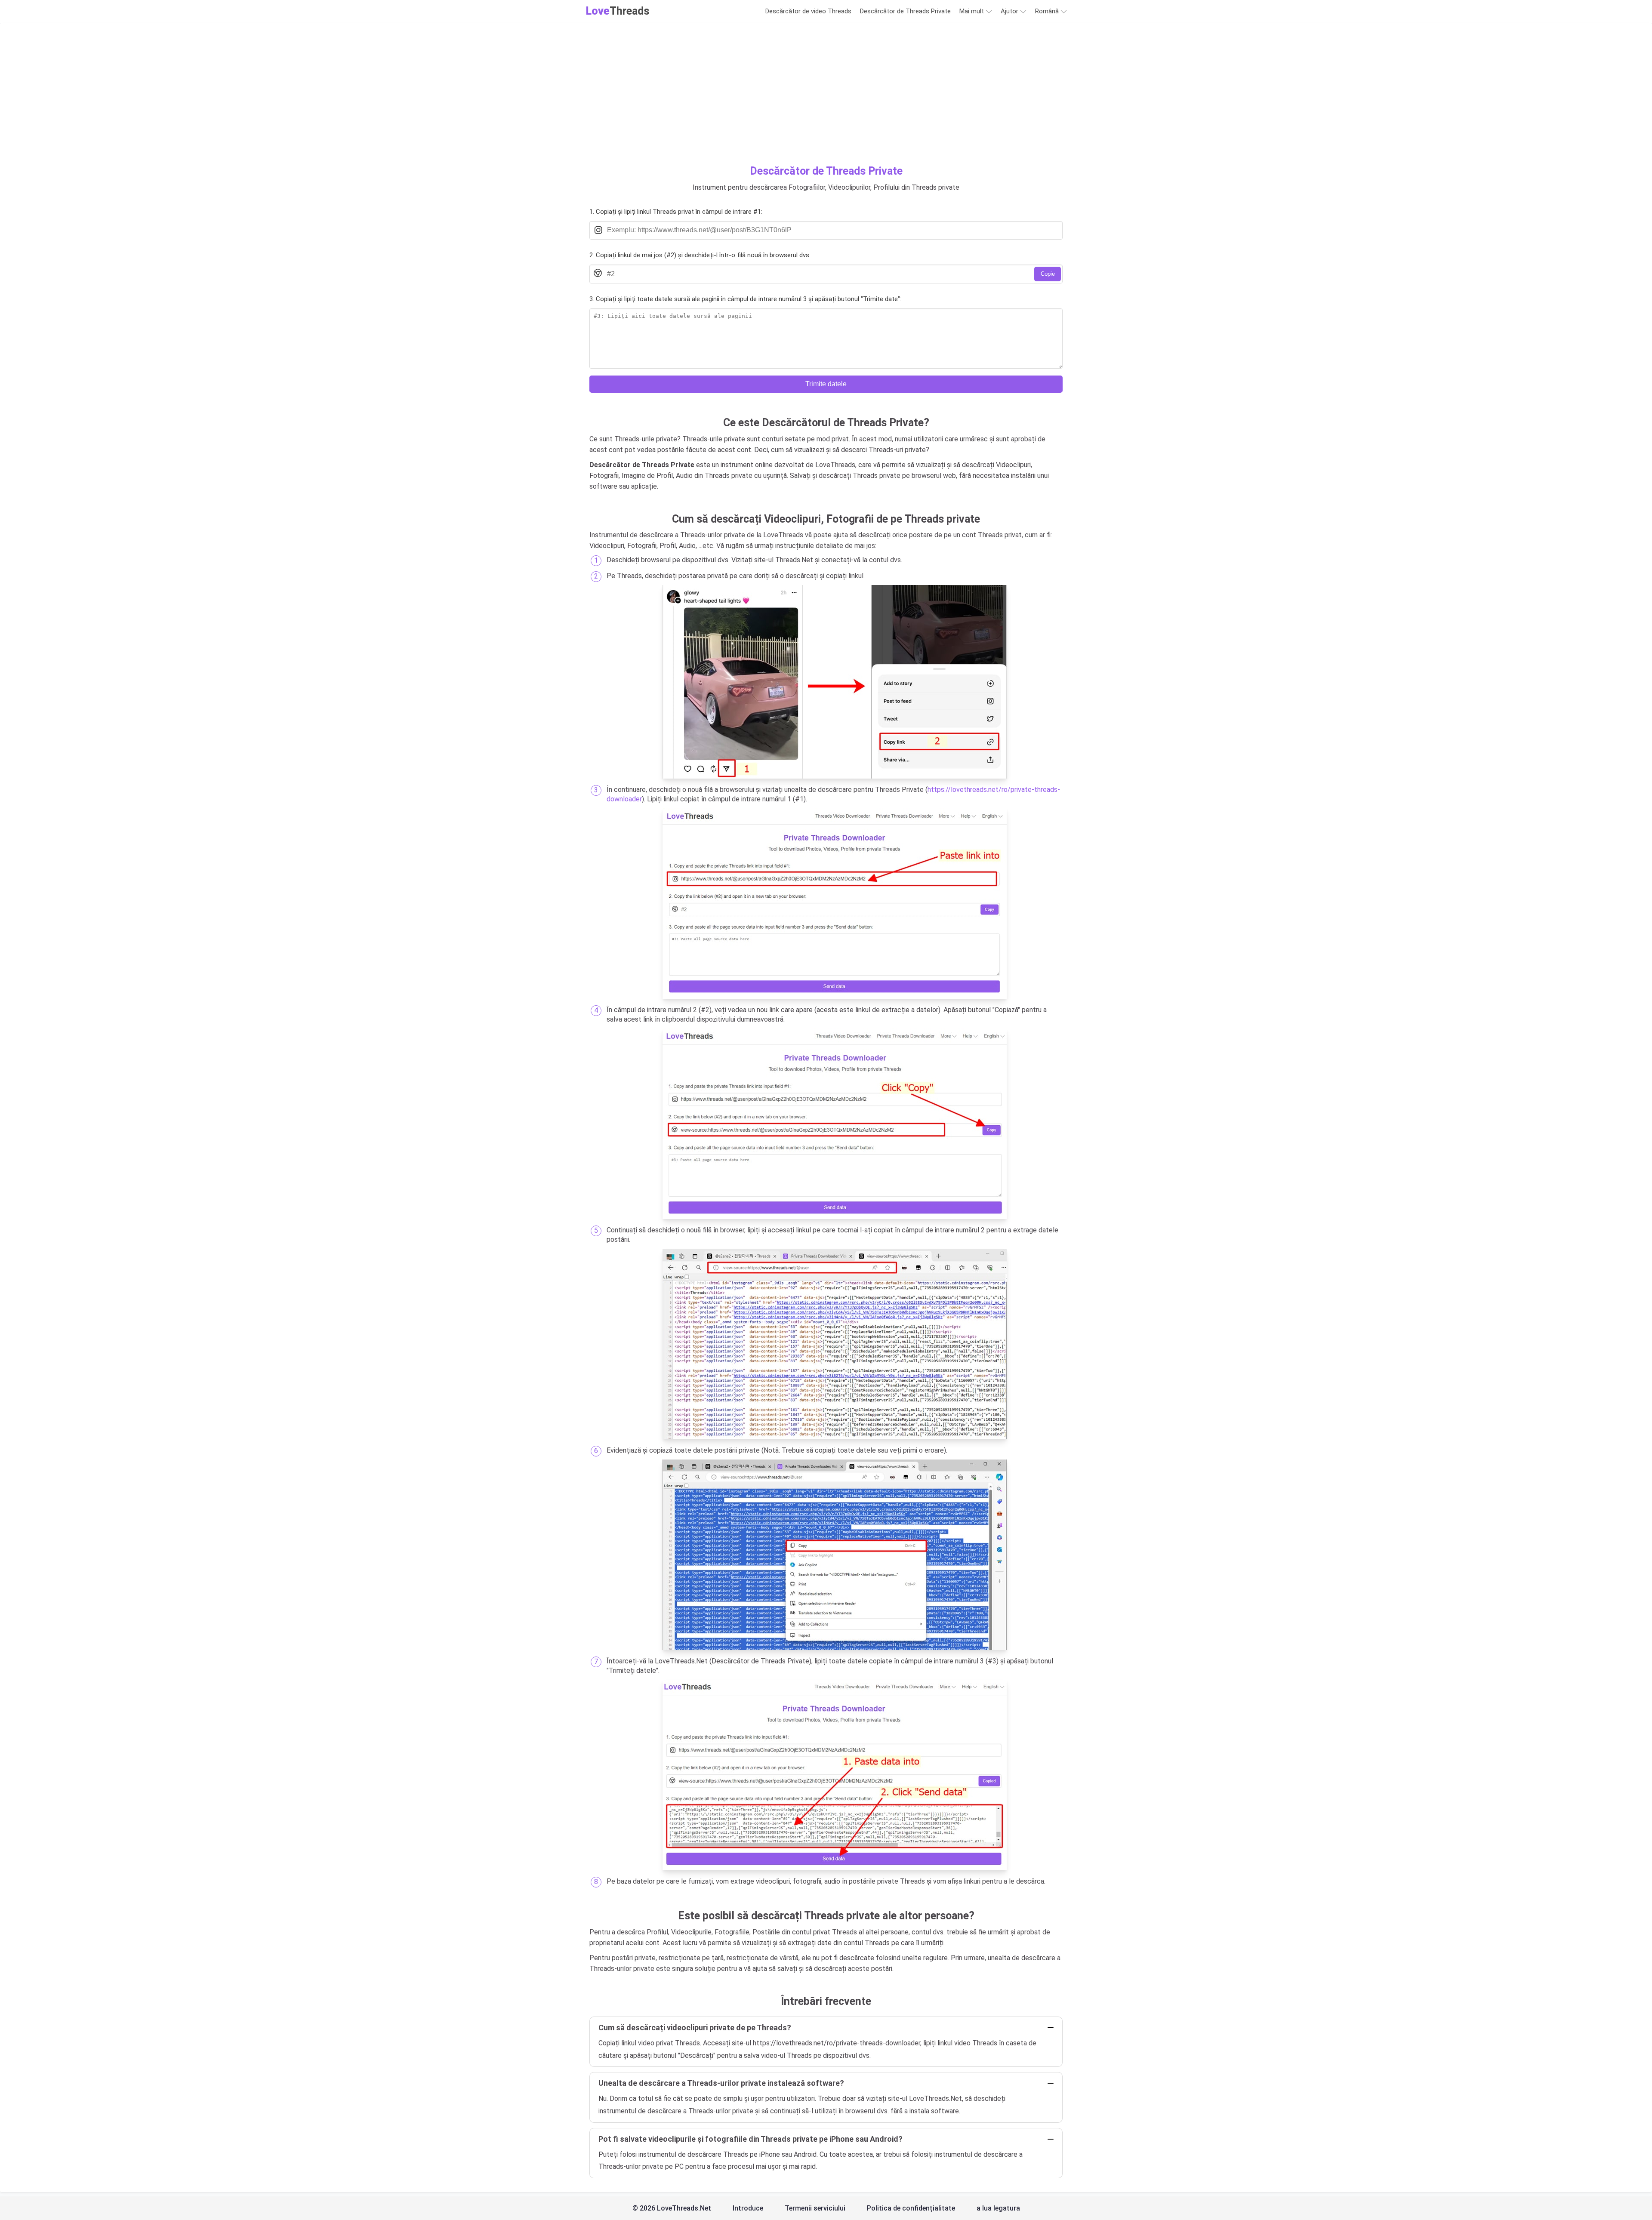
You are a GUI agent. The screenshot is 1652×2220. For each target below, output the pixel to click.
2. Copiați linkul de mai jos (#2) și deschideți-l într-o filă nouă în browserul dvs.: (701, 255)
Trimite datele (826, 384)
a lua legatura (998, 2208)
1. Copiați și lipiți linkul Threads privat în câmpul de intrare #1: (676, 212)
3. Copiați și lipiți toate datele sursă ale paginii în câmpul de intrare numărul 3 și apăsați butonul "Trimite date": (745, 299)
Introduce (748, 2208)
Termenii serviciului (815, 2208)
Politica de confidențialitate (911, 2208)
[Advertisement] (826, 101)
